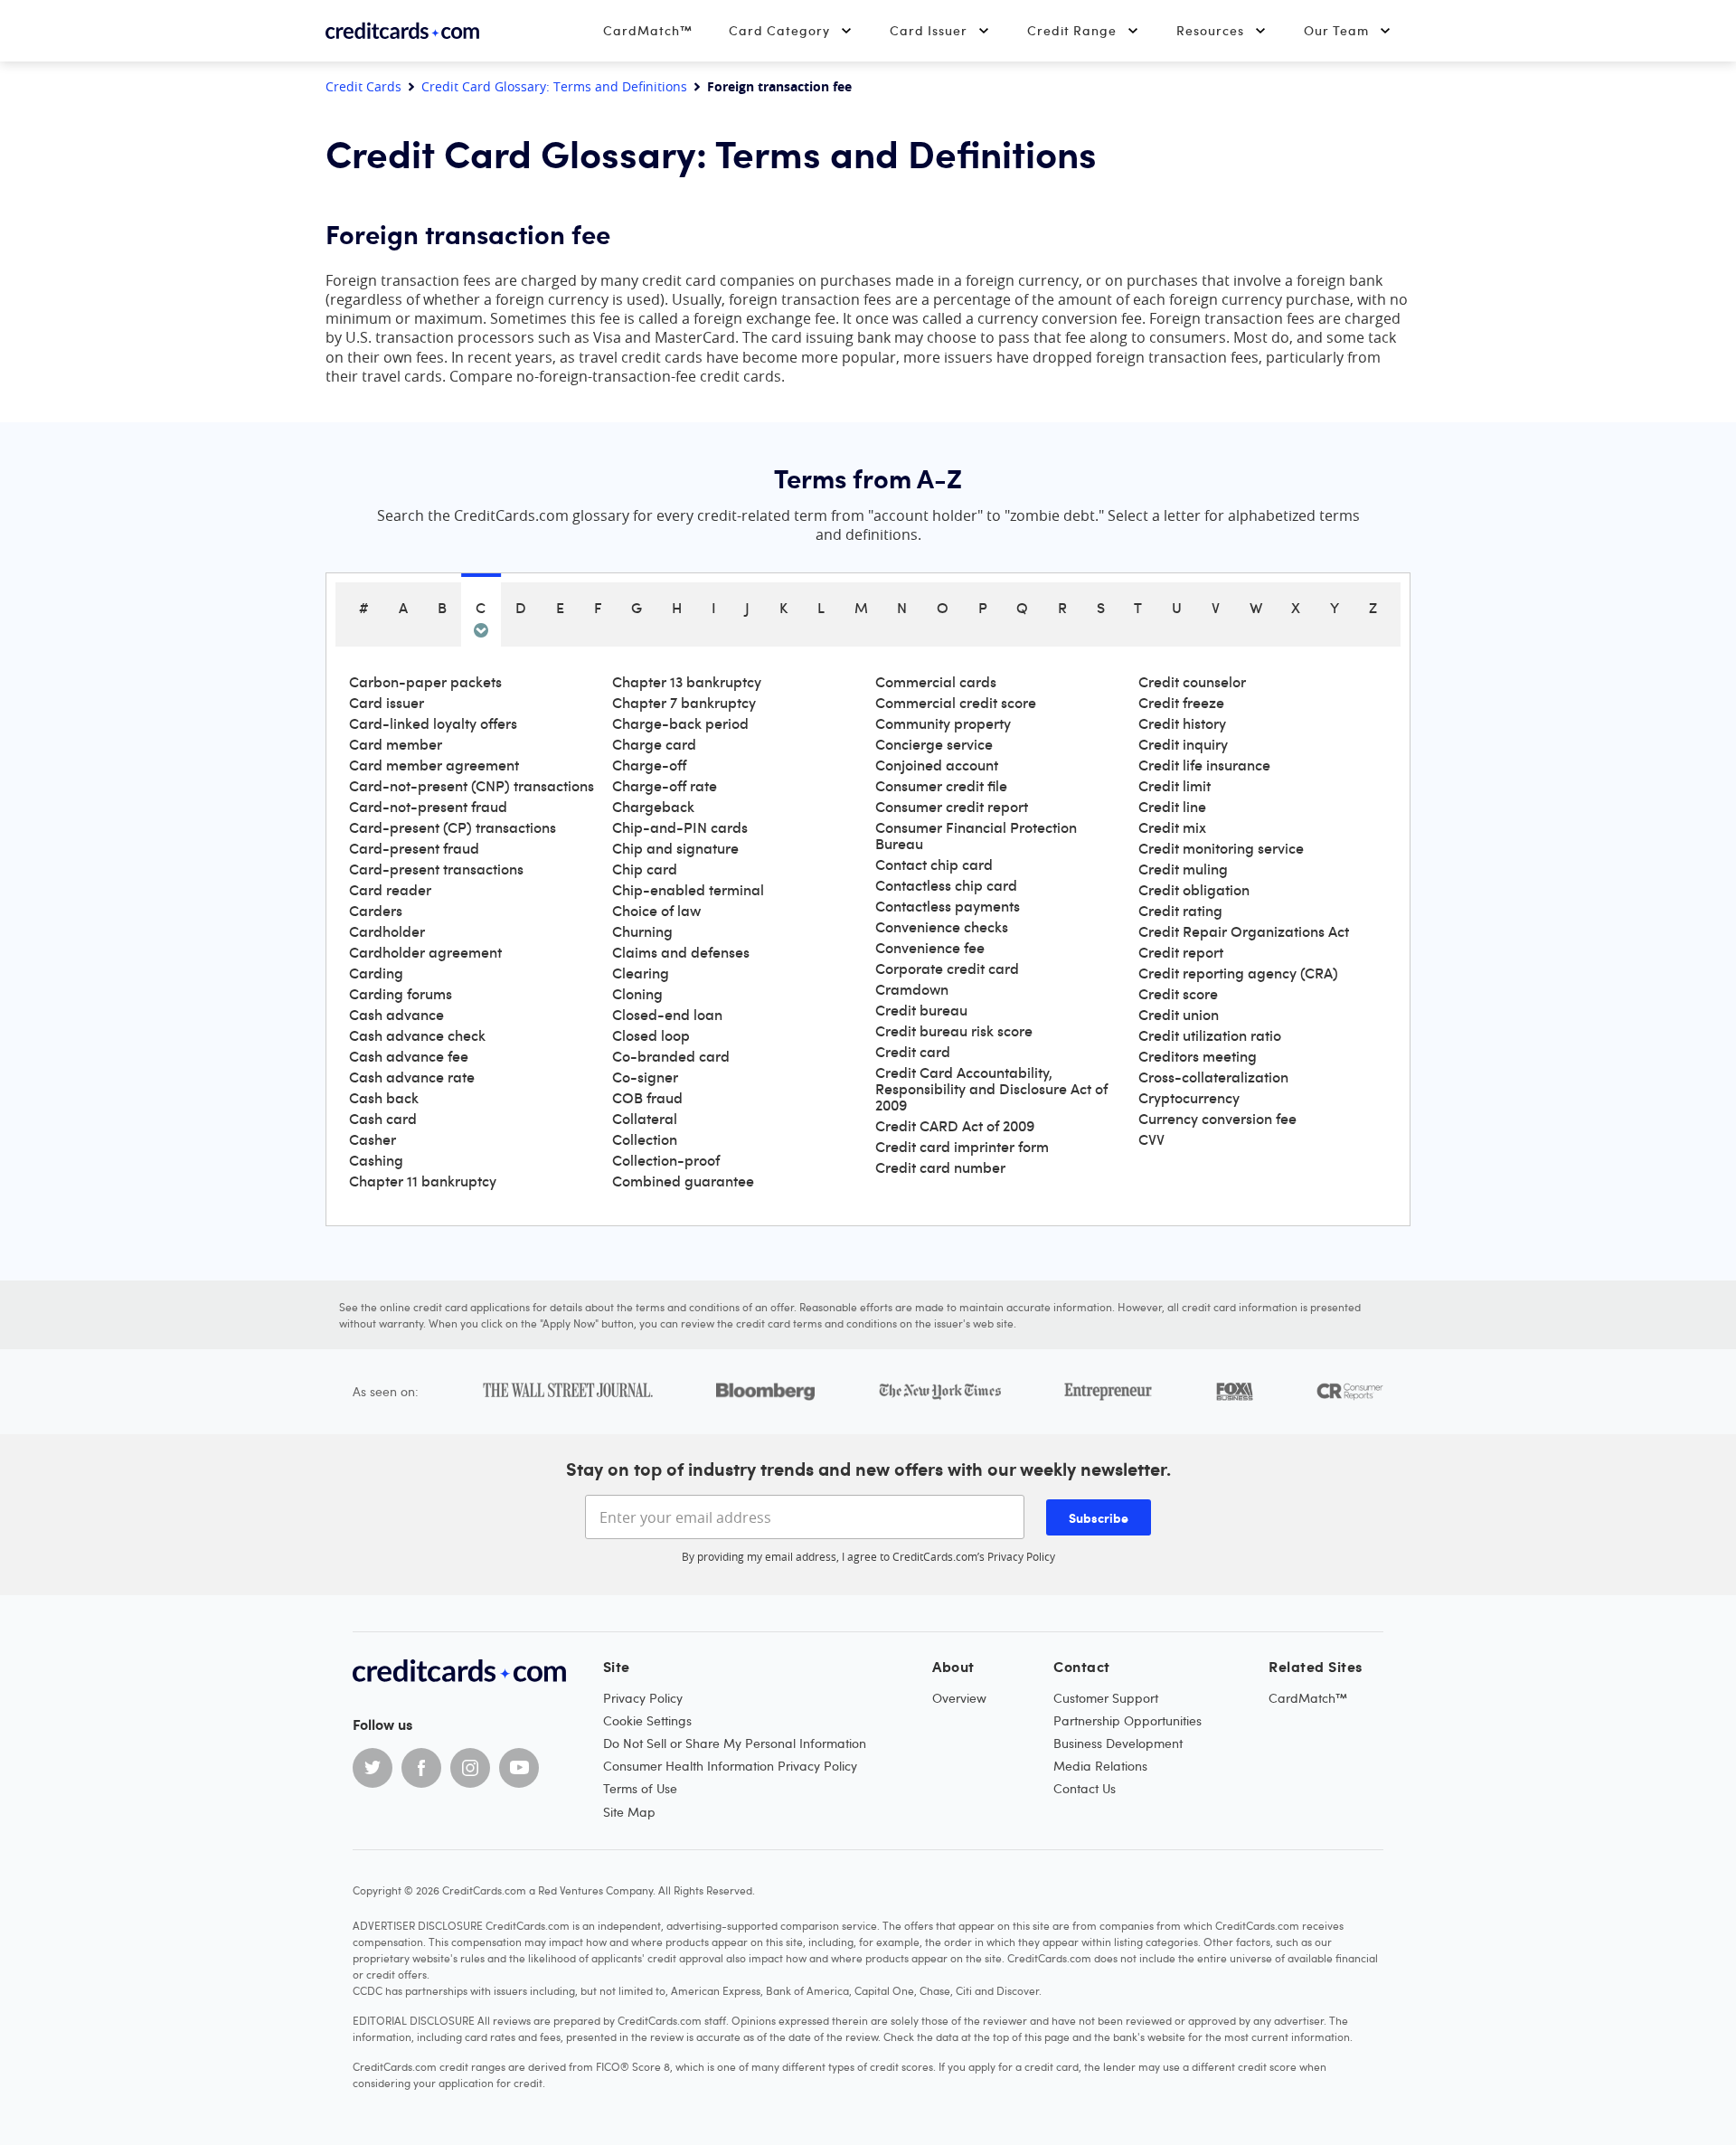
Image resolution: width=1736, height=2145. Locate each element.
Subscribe (1099, 1517)
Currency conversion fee (1217, 1119)
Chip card (645, 869)
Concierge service (934, 744)
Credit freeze (1181, 703)
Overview (959, 1698)
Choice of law (656, 911)
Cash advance (396, 1015)
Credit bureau (921, 1010)
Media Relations (1100, 1766)
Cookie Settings (647, 1720)
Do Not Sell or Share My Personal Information (735, 1743)
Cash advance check (417, 1035)
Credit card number (940, 1167)
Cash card (383, 1119)
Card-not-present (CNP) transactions (472, 786)
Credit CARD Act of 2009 (955, 1126)
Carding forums (401, 994)
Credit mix (1172, 827)
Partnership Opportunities (1127, 1720)
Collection (645, 1139)
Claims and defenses (681, 952)
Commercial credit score (956, 703)
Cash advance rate (412, 1077)
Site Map (629, 1812)
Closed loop (651, 1035)
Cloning (637, 994)
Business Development (1118, 1743)
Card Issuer (929, 30)
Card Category (779, 30)
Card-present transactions (436, 869)
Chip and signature (675, 848)
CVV (1151, 1139)
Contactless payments (948, 906)
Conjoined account (937, 765)
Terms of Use (640, 1788)
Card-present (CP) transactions (453, 827)
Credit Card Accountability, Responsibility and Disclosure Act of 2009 (991, 1089)
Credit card (913, 1052)
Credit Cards (363, 87)
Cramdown (912, 989)
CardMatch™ (648, 30)
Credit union (1179, 1015)
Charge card (654, 744)
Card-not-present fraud (428, 807)
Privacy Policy (1021, 1556)
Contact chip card (934, 865)
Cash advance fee (409, 1056)
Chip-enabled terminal (688, 890)
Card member (396, 744)
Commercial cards (936, 682)
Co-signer (645, 1077)
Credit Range (1072, 30)
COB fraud (647, 1098)
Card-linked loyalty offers (433, 723)
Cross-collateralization (1213, 1077)
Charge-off (649, 765)
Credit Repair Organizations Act (1244, 931)
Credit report (1181, 952)
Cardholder (387, 931)
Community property (943, 723)
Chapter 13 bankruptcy (687, 682)
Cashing (376, 1160)
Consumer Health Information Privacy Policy (730, 1766)
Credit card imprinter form (962, 1147)
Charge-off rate (665, 786)
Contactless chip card (946, 885)
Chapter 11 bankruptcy (423, 1181)
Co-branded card (671, 1056)
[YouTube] (519, 1768)
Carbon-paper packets (425, 682)
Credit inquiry (1183, 744)
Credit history (1182, 723)
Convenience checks (942, 927)
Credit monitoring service (1221, 848)
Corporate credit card (947, 969)
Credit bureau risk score (954, 1031)
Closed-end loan (667, 1015)
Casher (373, 1139)
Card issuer (387, 703)
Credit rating (1180, 911)
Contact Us (1085, 1788)
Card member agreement (434, 765)
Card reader (390, 890)
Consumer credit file (941, 786)
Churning (642, 931)
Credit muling (1183, 869)
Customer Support (1106, 1698)
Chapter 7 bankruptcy (684, 703)
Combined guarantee (683, 1181)
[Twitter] (373, 1768)
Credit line (1172, 807)
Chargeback (653, 807)
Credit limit (1175, 786)
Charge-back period (680, 723)
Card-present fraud (414, 848)
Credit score (1178, 994)
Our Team (1336, 30)
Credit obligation (1194, 890)
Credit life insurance (1204, 765)
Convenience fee (930, 948)
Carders (376, 911)
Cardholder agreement (425, 952)
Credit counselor (1192, 682)
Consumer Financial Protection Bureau (976, 836)
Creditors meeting (1198, 1056)
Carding (376, 973)
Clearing (641, 973)
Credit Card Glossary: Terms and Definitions (554, 87)
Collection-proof (666, 1160)
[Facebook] (421, 1768)
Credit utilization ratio (1210, 1035)
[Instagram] (470, 1768)
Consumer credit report (952, 807)
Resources (1210, 30)
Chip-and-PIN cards (680, 827)
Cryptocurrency (1189, 1098)
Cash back (384, 1098)
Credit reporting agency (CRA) (1238, 973)
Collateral (645, 1119)
